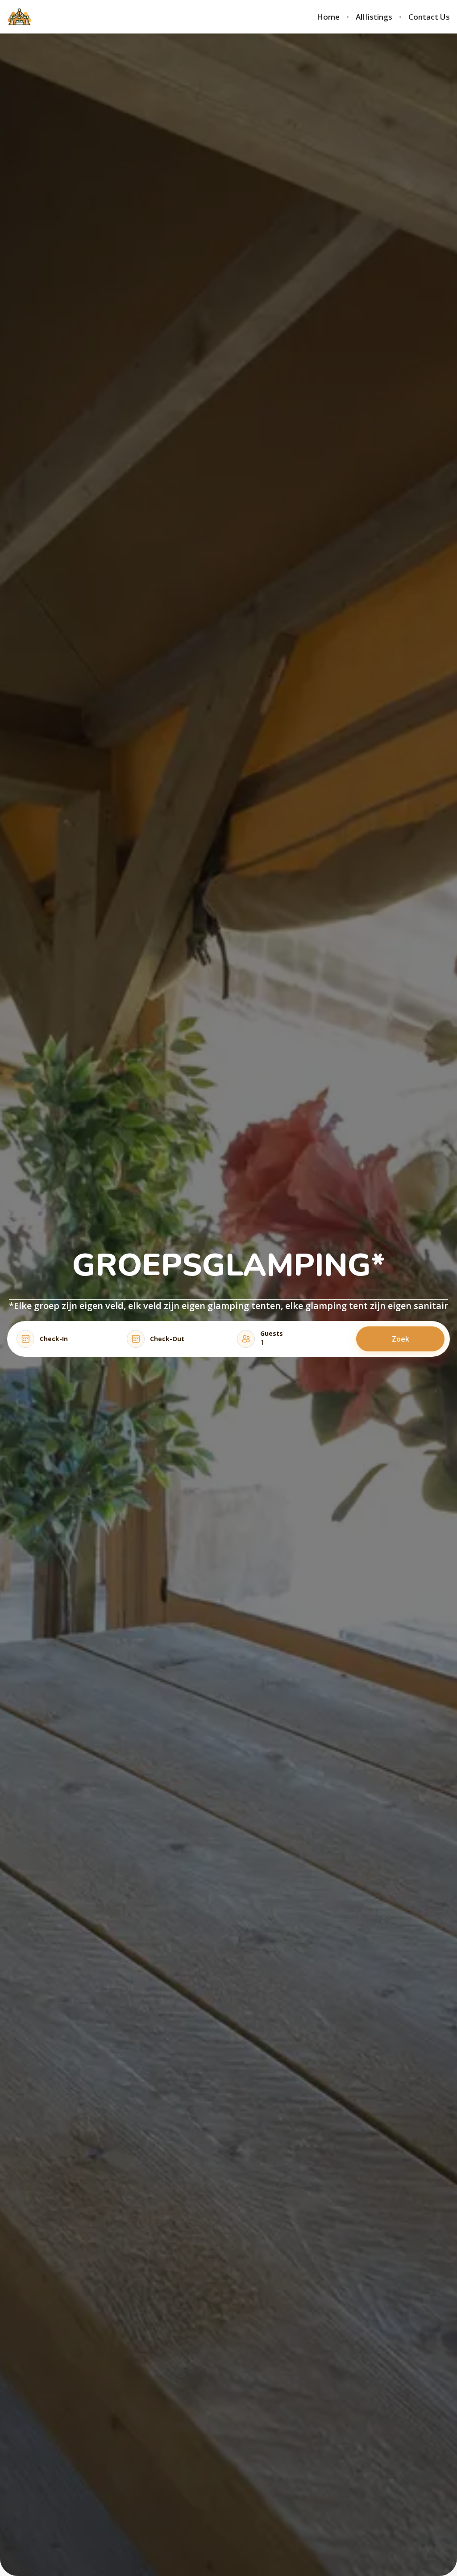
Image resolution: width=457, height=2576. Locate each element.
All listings (374, 17)
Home (328, 17)
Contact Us (429, 17)
